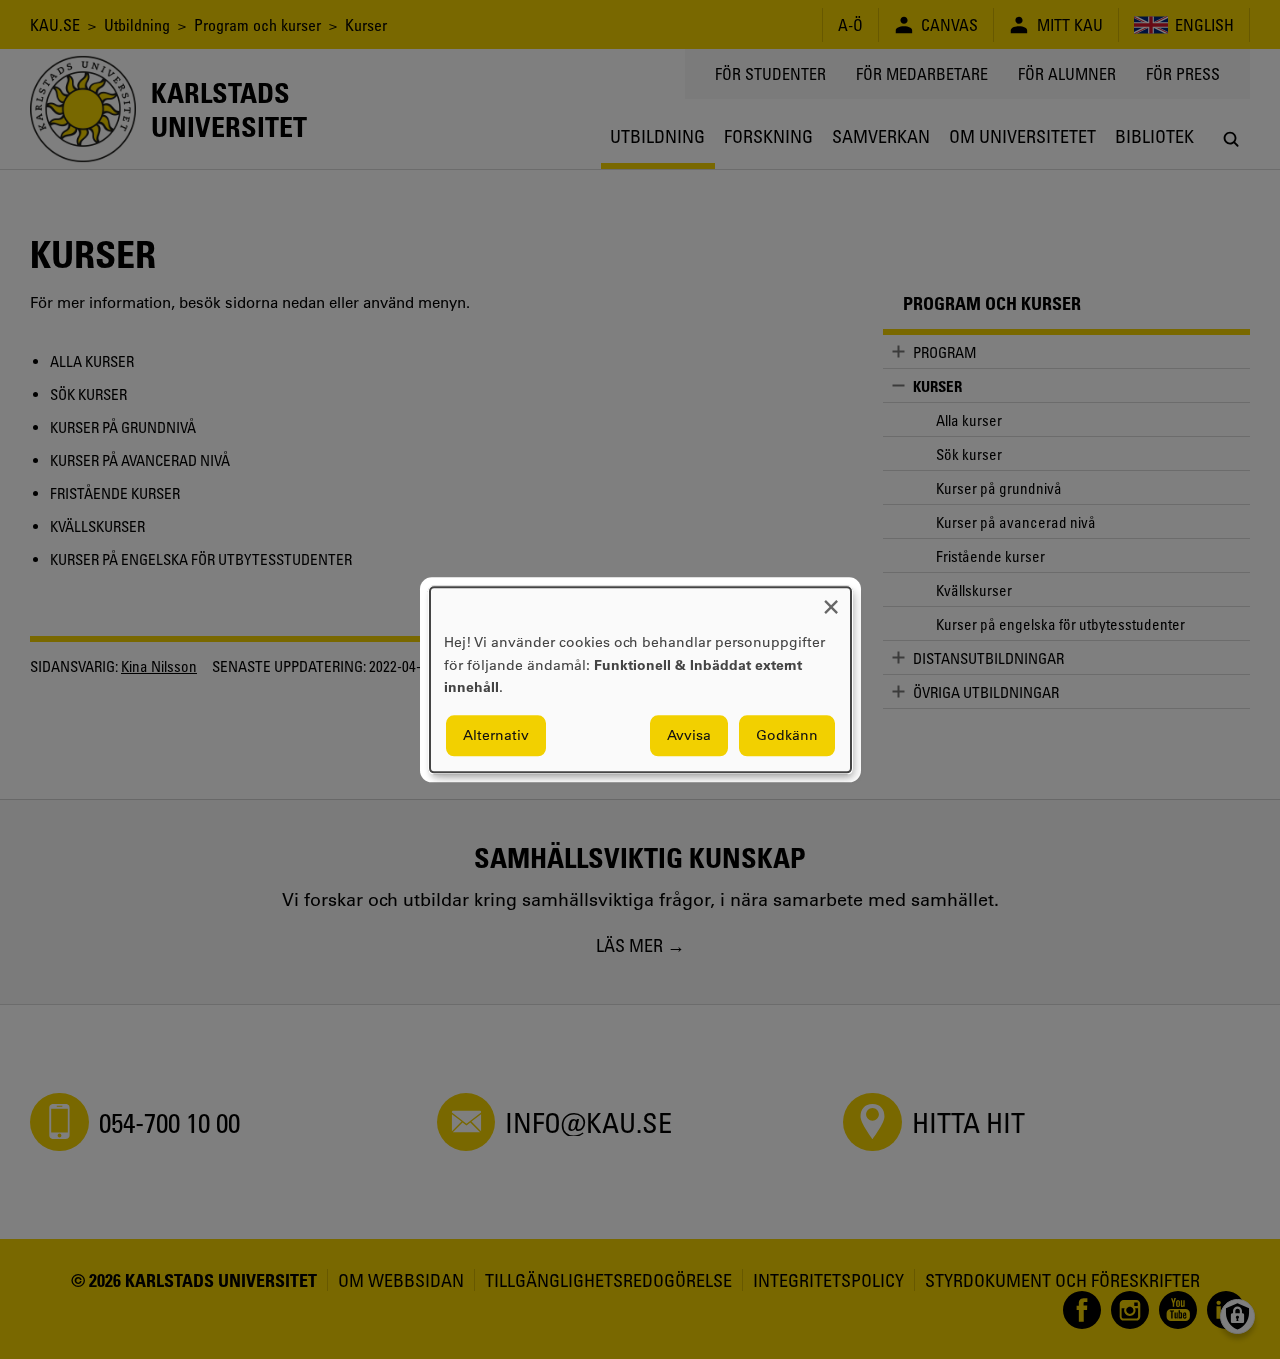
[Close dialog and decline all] (831, 599)
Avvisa (689, 735)
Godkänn (787, 735)
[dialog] (640, 679)
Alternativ (496, 735)
